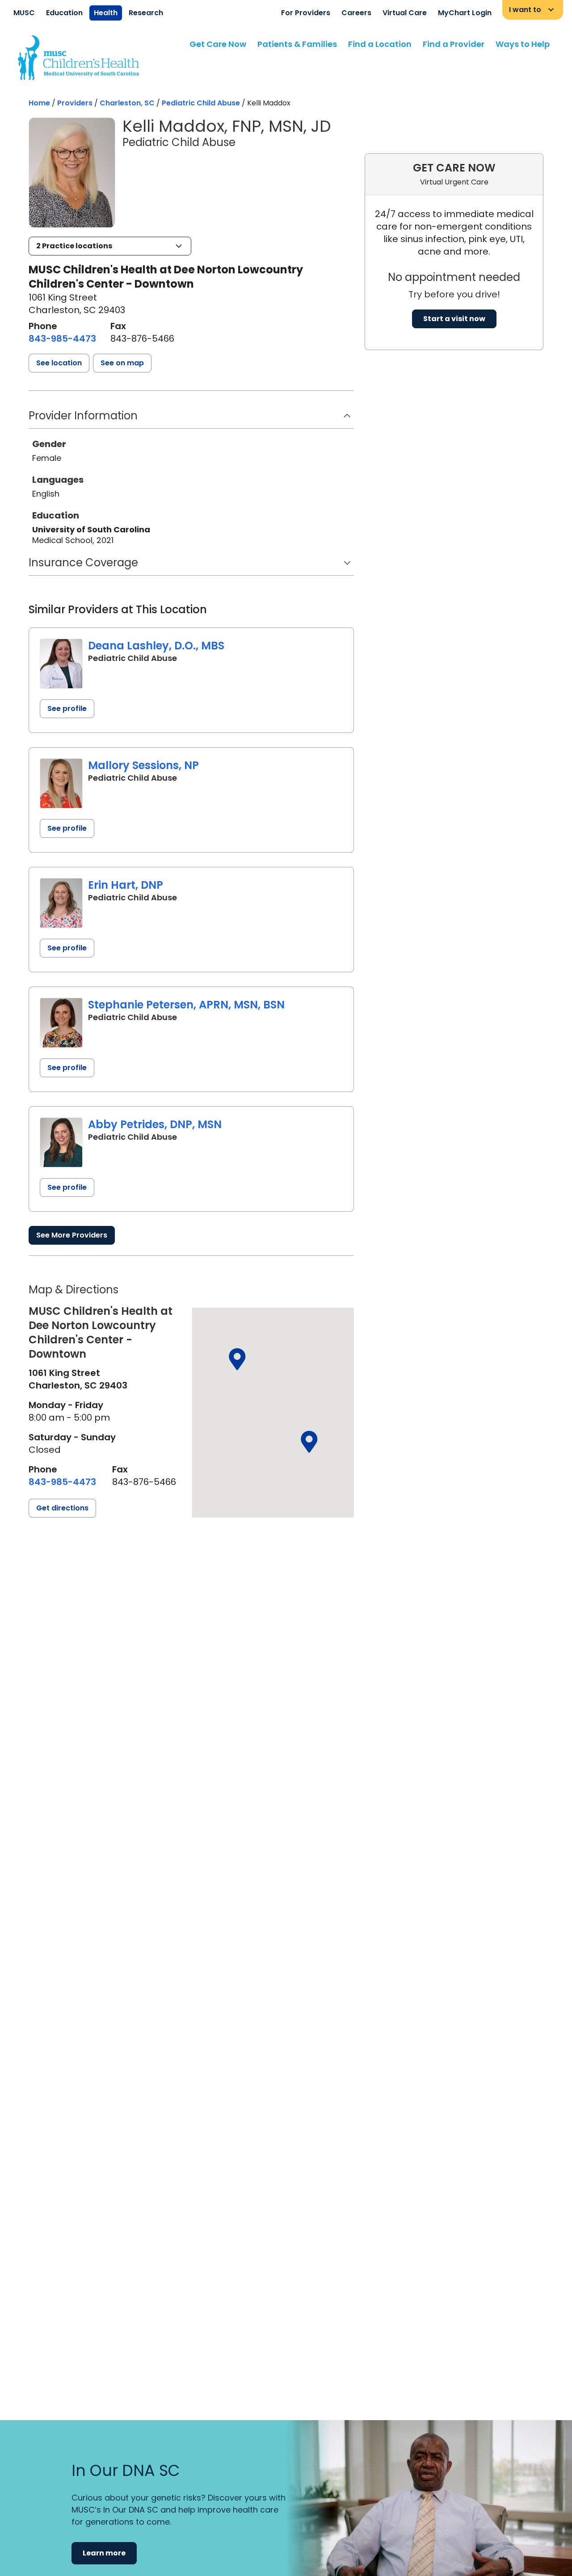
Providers (75, 103)
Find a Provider (454, 44)
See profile (67, 709)
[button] (110, 246)
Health (106, 13)
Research (146, 13)
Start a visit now (454, 319)
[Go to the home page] (78, 58)
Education (64, 13)
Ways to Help (523, 44)
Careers (356, 13)
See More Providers (72, 1235)
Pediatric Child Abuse (201, 103)
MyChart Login (465, 13)
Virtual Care (405, 13)
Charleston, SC (127, 103)
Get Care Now (218, 44)
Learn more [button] (104, 2553)
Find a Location (380, 44)
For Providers (306, 13)
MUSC (24, 13)
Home (39, 103)
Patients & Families (297, 44)
